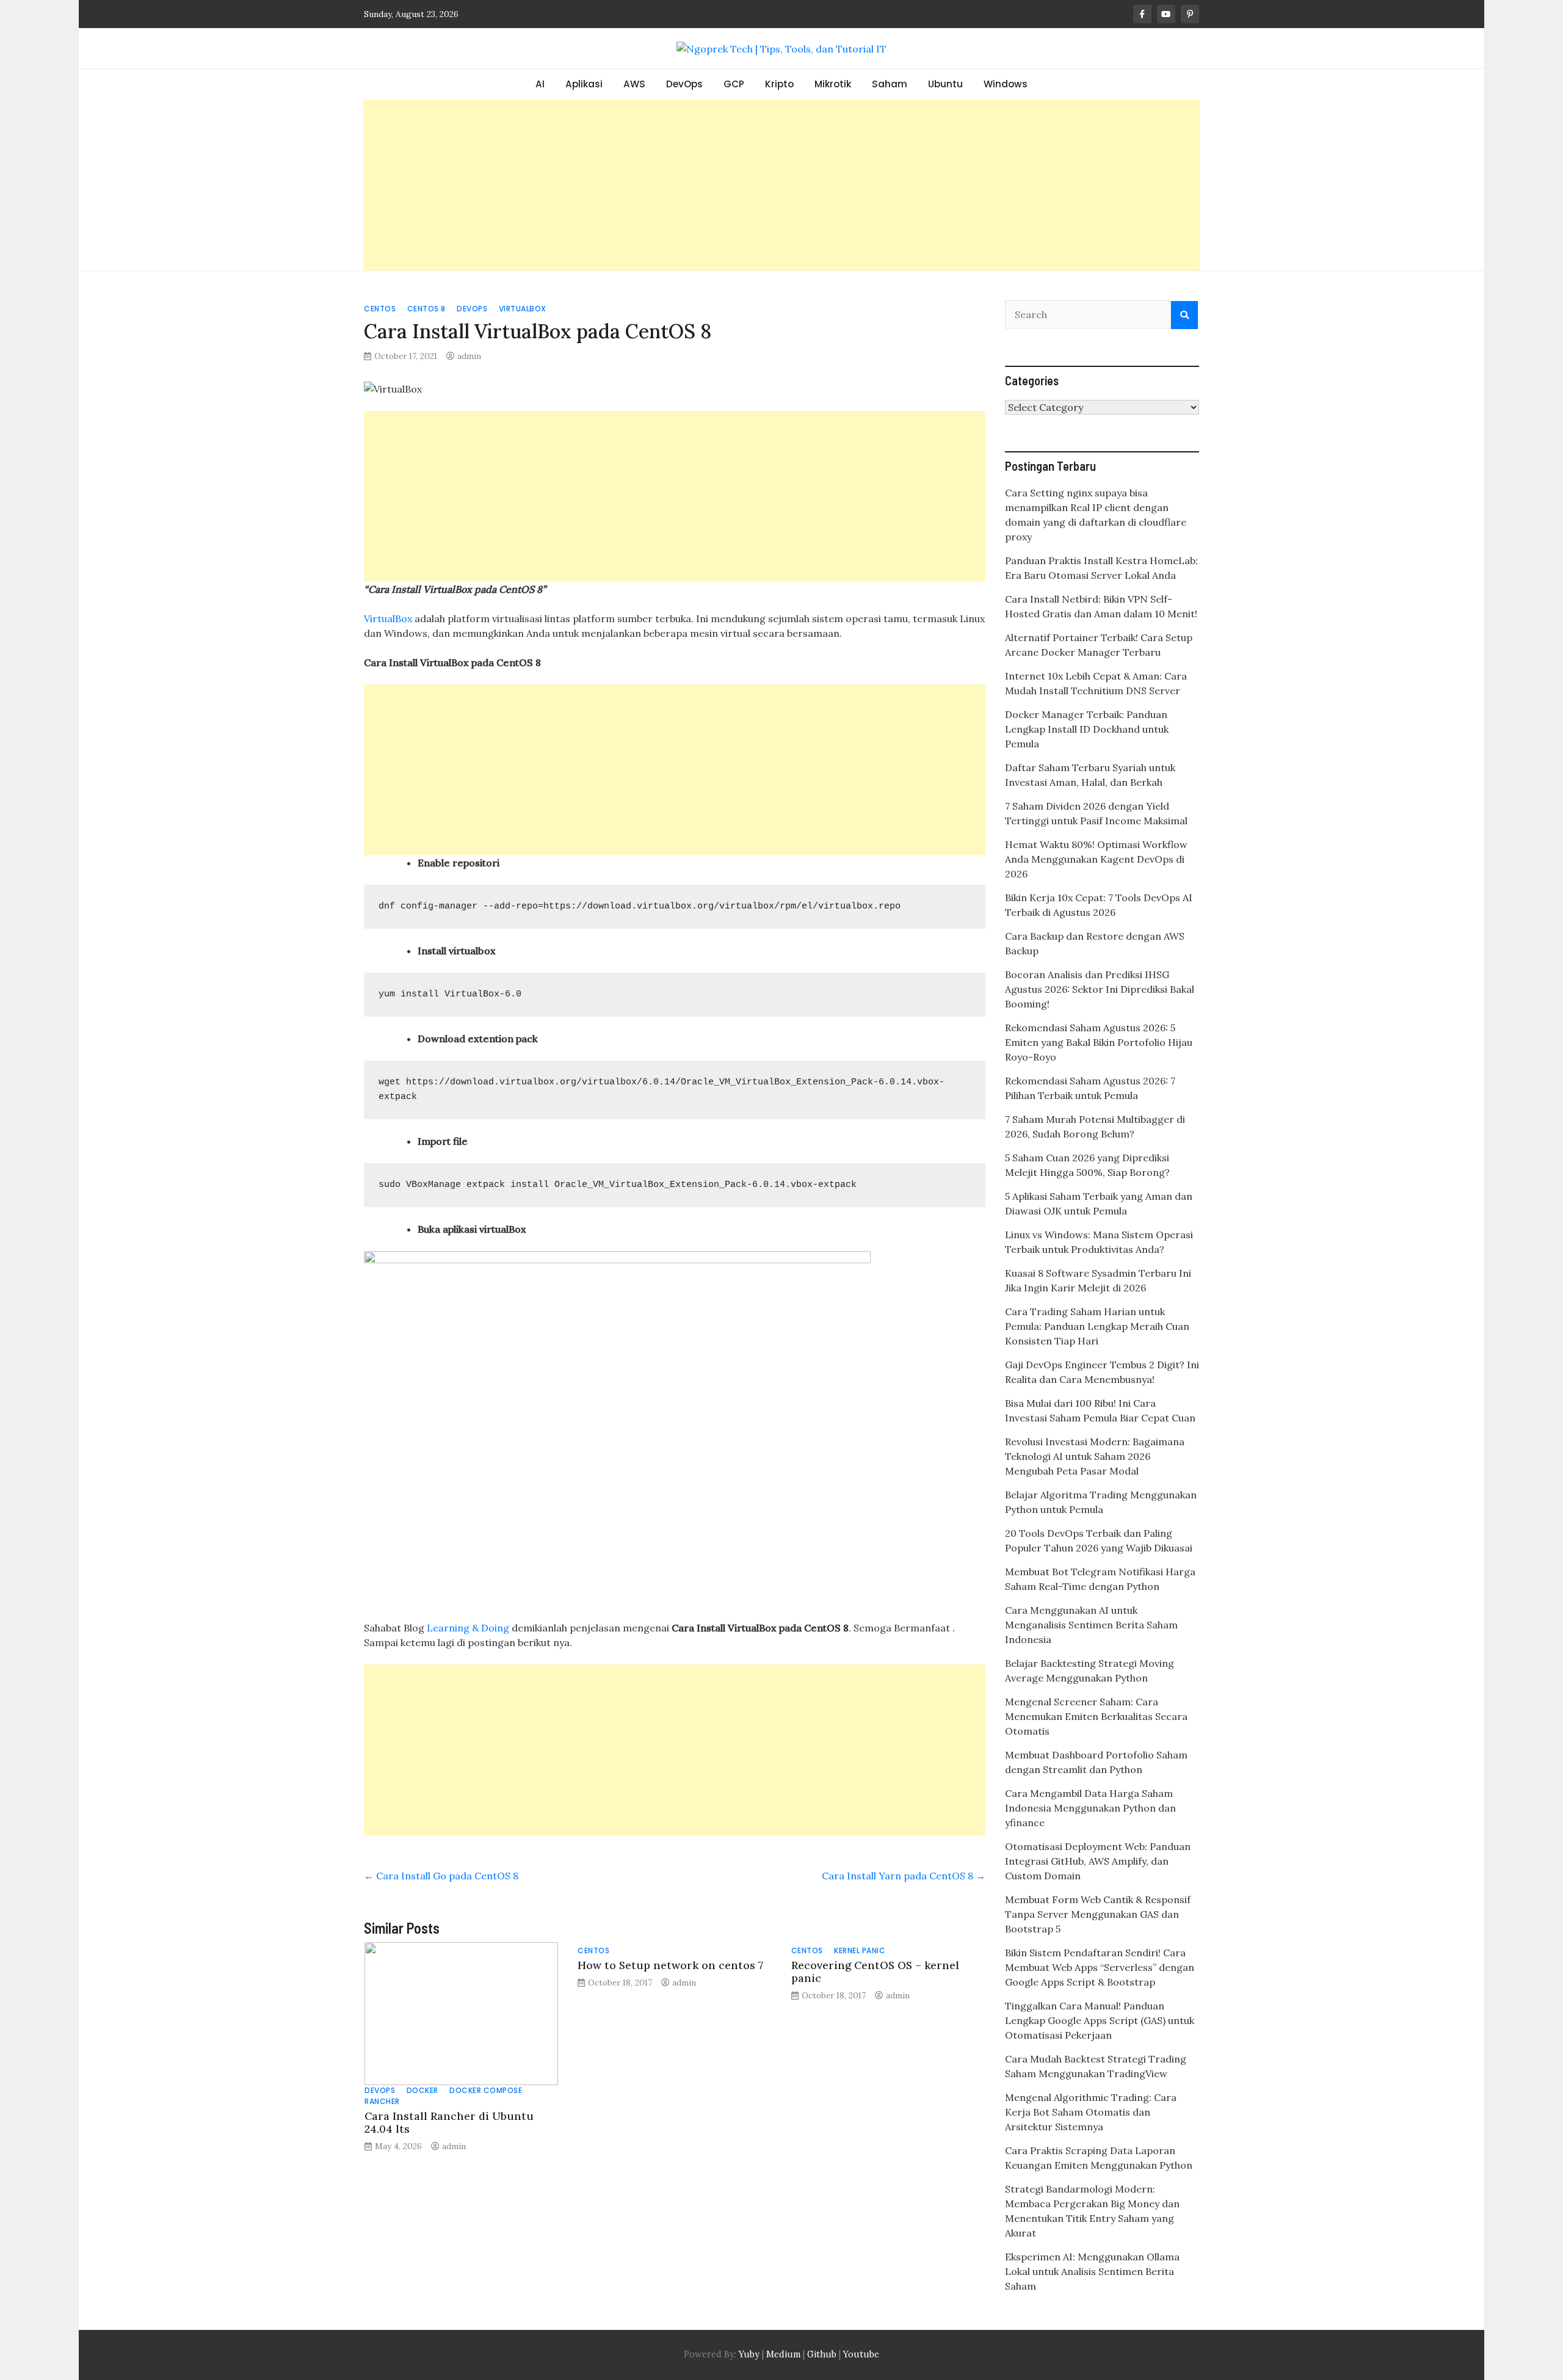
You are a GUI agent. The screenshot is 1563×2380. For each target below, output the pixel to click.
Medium (782, 2354)
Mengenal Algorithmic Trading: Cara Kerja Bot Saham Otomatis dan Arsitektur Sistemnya (1091, 2112)
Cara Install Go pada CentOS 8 (441, 1876)
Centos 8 (426, 309)
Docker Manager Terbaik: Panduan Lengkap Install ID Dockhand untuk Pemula (1087, 729)
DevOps (684, 84)
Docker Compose (486, 2090)
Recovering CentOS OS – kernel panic (875, 1972)
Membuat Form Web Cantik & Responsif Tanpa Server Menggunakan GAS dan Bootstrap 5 (1098, 1914)
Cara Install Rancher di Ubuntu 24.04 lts (449, 2122)
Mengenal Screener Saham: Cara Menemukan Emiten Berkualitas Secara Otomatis (1096, 1716)
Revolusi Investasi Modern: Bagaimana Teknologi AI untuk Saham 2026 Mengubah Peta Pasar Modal (1095, 1456)
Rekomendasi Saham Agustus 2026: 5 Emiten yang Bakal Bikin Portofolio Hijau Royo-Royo (1099, 1042)
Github (822, 2354)
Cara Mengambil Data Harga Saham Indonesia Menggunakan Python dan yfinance (1090, 1808)
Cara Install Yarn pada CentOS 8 (904, 1876)
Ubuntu (945, 84)
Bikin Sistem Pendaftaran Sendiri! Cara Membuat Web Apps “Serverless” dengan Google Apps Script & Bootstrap (1100, 1967)
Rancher (382, 2101)
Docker (422, 2090)
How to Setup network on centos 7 (670, 1965)
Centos (380, 309)
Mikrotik (833, 84)
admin (469, 356)
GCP (734, 84)
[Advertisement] (781, 185)
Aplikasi (584, 84)
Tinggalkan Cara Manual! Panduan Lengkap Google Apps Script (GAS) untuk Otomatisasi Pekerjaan (1100, 2020)
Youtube (861, 2354)
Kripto (779, 84)
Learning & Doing (468, 1628)
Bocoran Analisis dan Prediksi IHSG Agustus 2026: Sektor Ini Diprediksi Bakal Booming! (1100, 989)
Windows (1006, 84)
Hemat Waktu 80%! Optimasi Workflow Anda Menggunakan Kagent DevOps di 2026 (1096, 859)
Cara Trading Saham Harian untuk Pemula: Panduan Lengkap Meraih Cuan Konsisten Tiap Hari (1097, 1326)
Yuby (749, 2354)
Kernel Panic (860, 1950)
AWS (634, 84)
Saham (890, 84)
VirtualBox (523, 309)
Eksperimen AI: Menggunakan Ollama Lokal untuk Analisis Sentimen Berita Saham (1092, 2271)
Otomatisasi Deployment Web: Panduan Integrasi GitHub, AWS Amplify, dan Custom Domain (1098, 1861)
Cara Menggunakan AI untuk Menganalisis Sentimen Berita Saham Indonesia (1091, 1625)
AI (540, 84)
